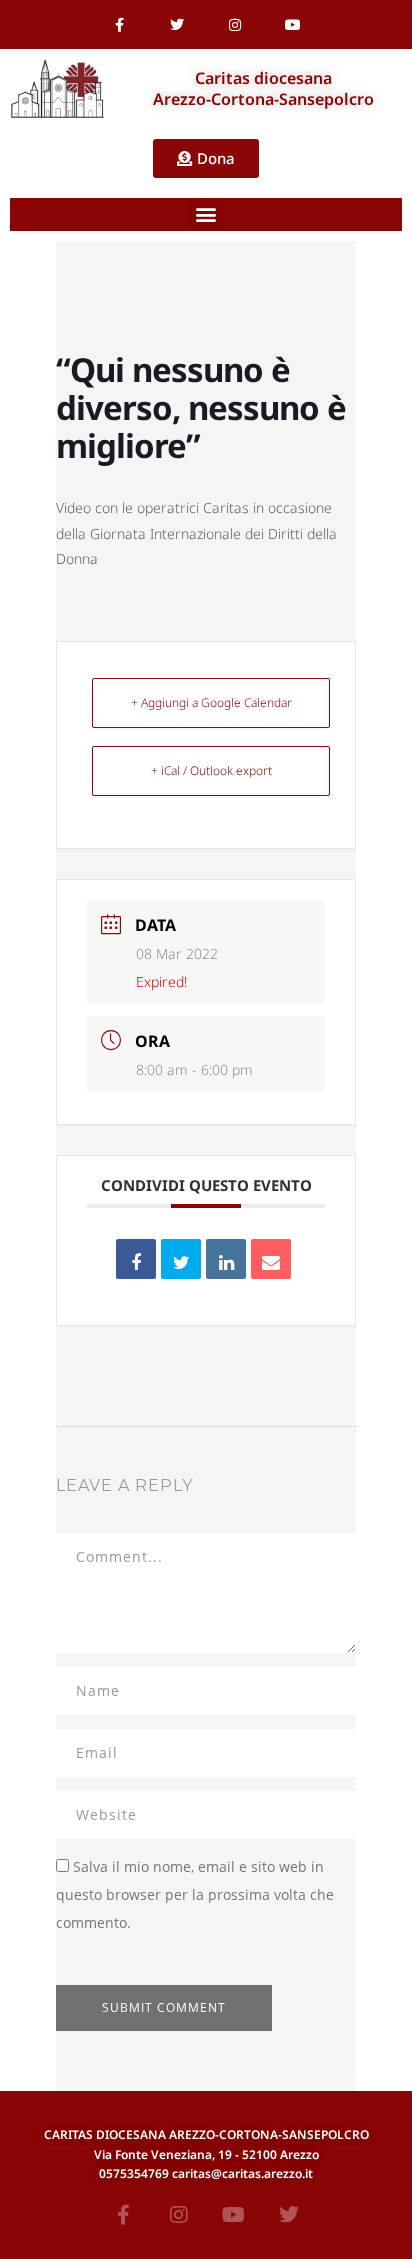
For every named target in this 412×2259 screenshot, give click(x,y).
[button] (206, 214)
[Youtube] (293, 25)
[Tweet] (181, 1259)
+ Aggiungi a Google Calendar (211, 702)
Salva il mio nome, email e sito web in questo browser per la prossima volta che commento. (195, 1894)
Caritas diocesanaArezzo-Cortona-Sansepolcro (263, 88)
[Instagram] (235, 25)
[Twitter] (177, 25)
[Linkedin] (226, 1259)
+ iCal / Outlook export (211, 770)
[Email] (271, 1259)
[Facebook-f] (119, 25)
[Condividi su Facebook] (136, 1259)
